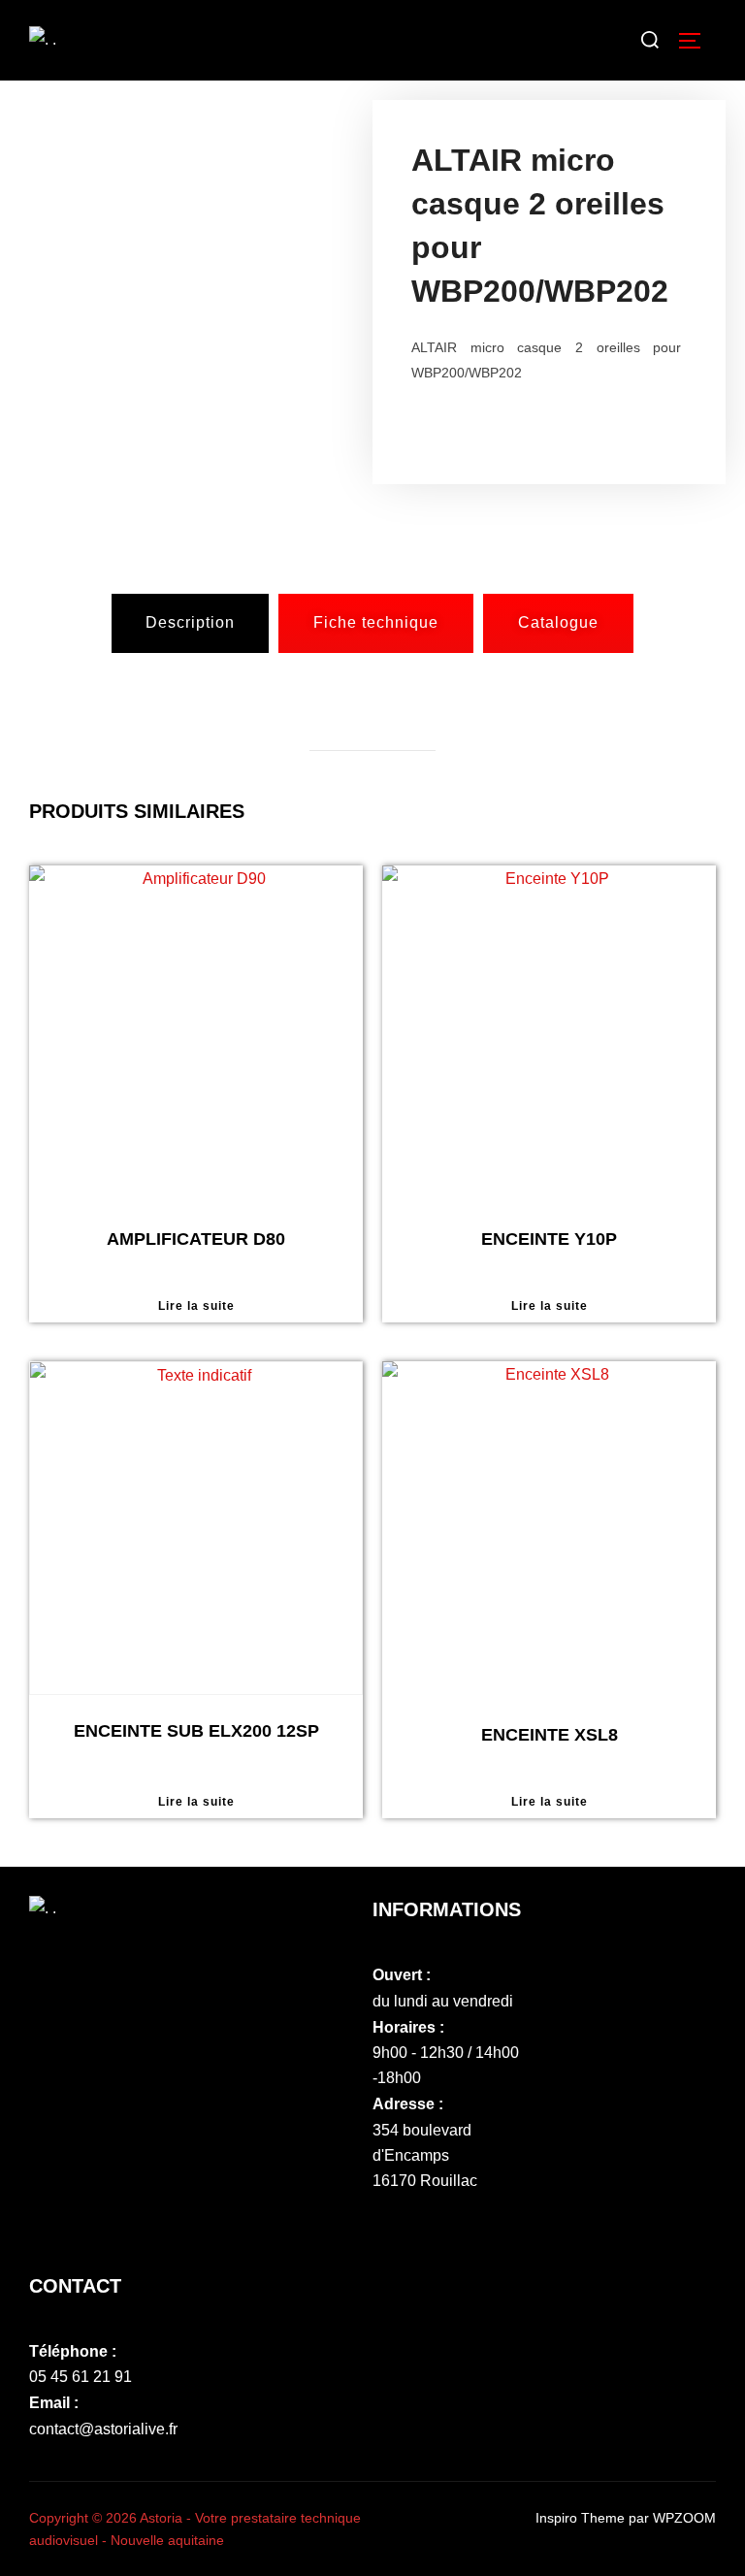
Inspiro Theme (580, 2518)
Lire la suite (196, 1306)
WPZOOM (684, 2518)
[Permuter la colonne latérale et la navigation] (696, 41)
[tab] (190, 623)
